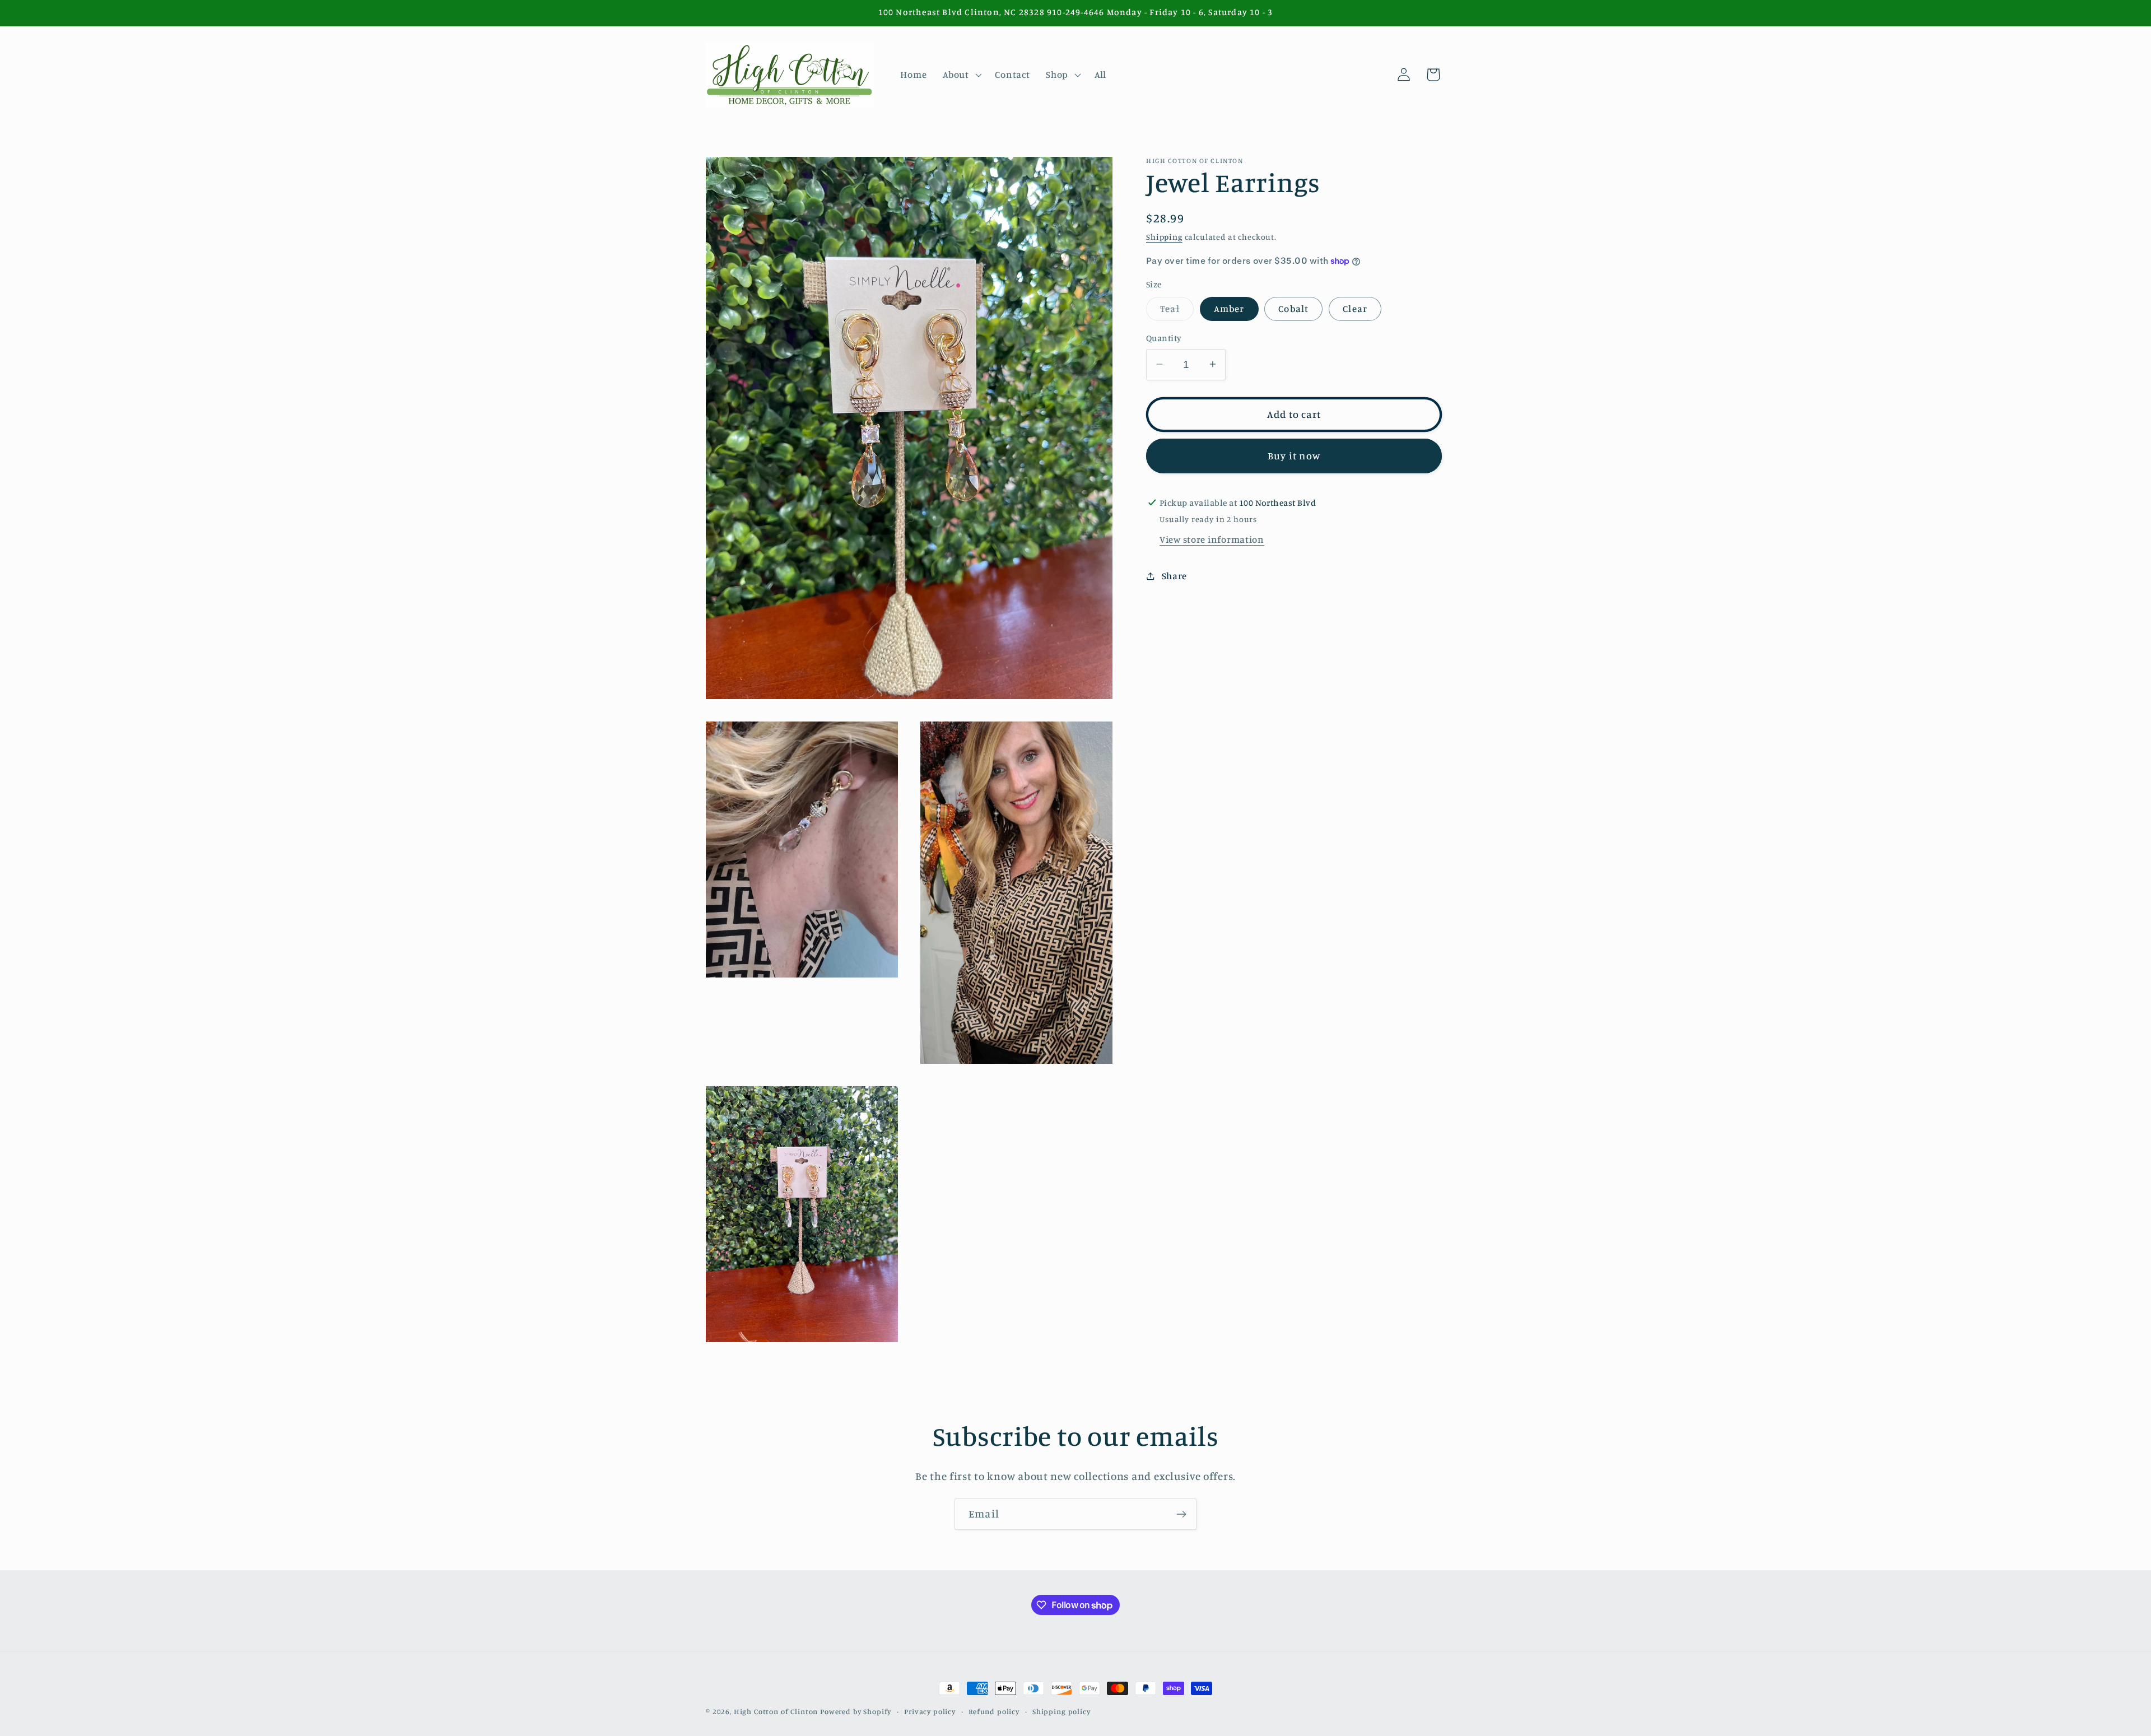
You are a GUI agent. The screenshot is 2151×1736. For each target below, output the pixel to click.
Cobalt (1293, 309)
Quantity (1164, 338)
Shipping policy (1061, 1711)
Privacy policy (930, 1711)
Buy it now (1294, 455)
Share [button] (1174, 576)
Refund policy (994, 1711)
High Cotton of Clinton (776, 1711)
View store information (1212, 539)
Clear (1355, 309)
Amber (1229, 309)
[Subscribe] (1181, 1514)
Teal (1177, 312)
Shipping (1164, 237)
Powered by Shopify (856, 1711)
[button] (961, 75)
